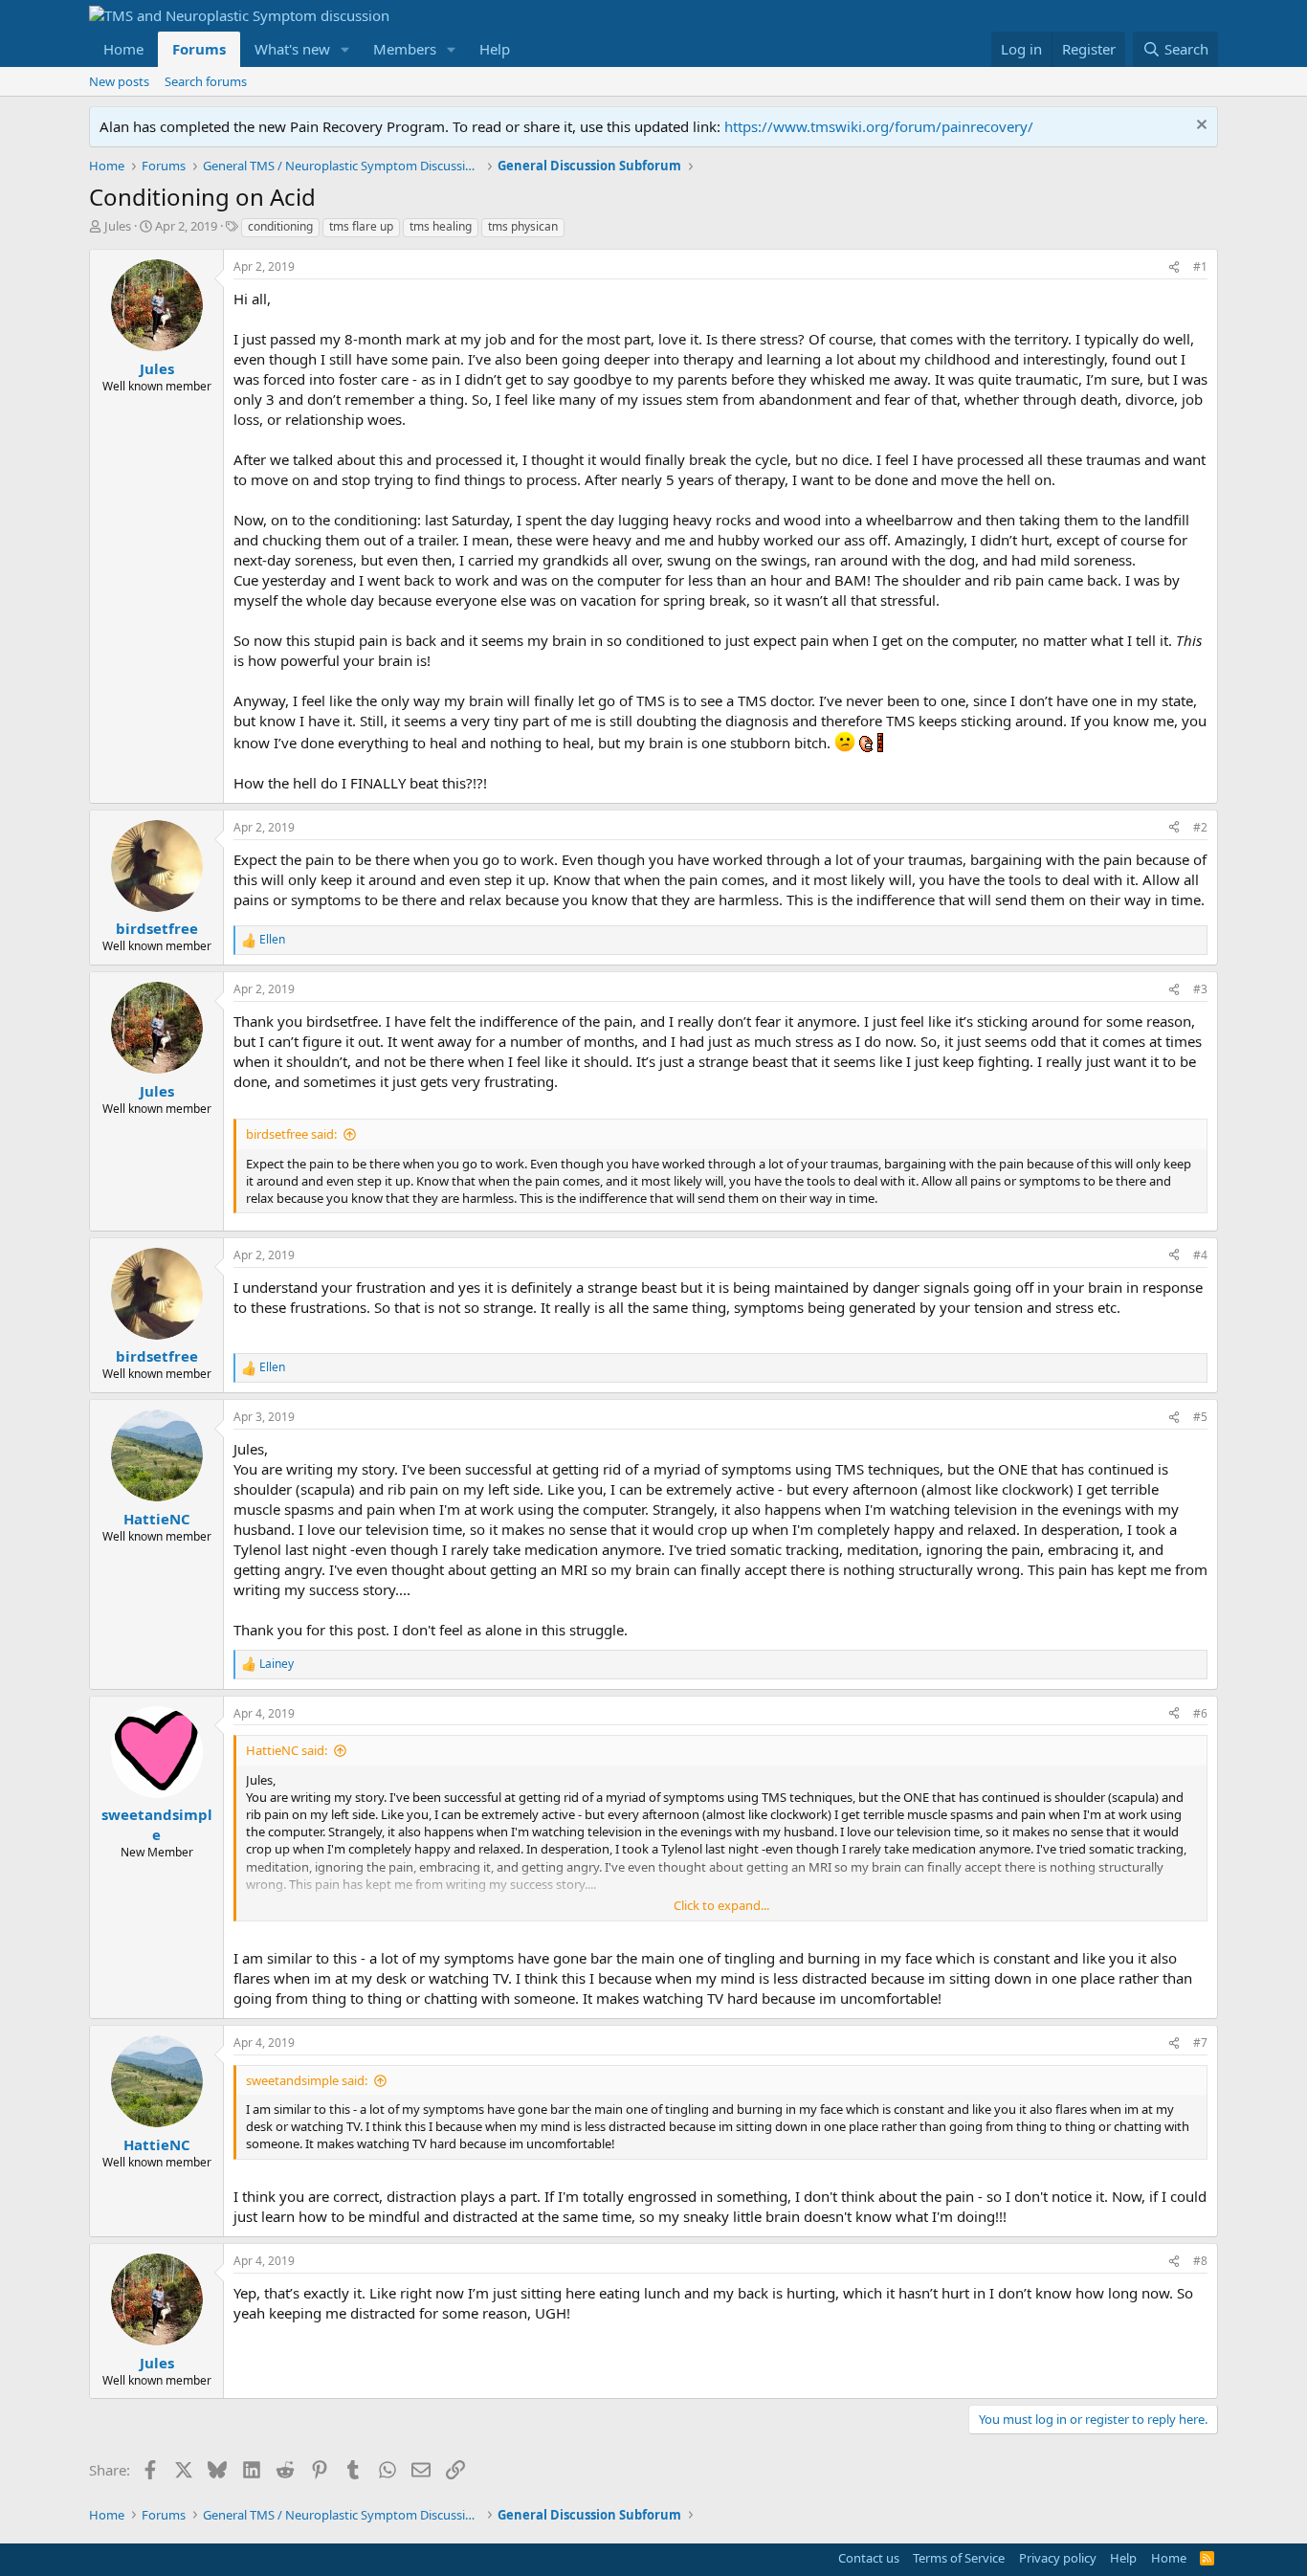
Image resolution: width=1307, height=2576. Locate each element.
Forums (199, 49)
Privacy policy (1058, 2558)
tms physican (523, 226)
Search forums (206, 81)
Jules (118, 226)
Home (123, 49)
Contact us (869, 2558)
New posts (119, 81)
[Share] (1174, 267)
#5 (1200, 1417)
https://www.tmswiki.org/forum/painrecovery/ (879, 126)
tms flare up (361, 226)
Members (405, 49)
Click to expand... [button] (721, 1905)
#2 (1200, 827)
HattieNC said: (287, 1750)
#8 (1200, 2261)
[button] (345, 49)
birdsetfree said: (291, 1134)
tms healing (441, 226)
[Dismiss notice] (1199, 127)
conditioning (280, 226)
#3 (1200, 989)
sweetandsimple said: (307, 2080)
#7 (1200, 2043)
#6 (1200, 1713)
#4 (1200, 1255)
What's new (292, 49)
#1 (1200, 266)
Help (495, 49)
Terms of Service (959, 2558)
